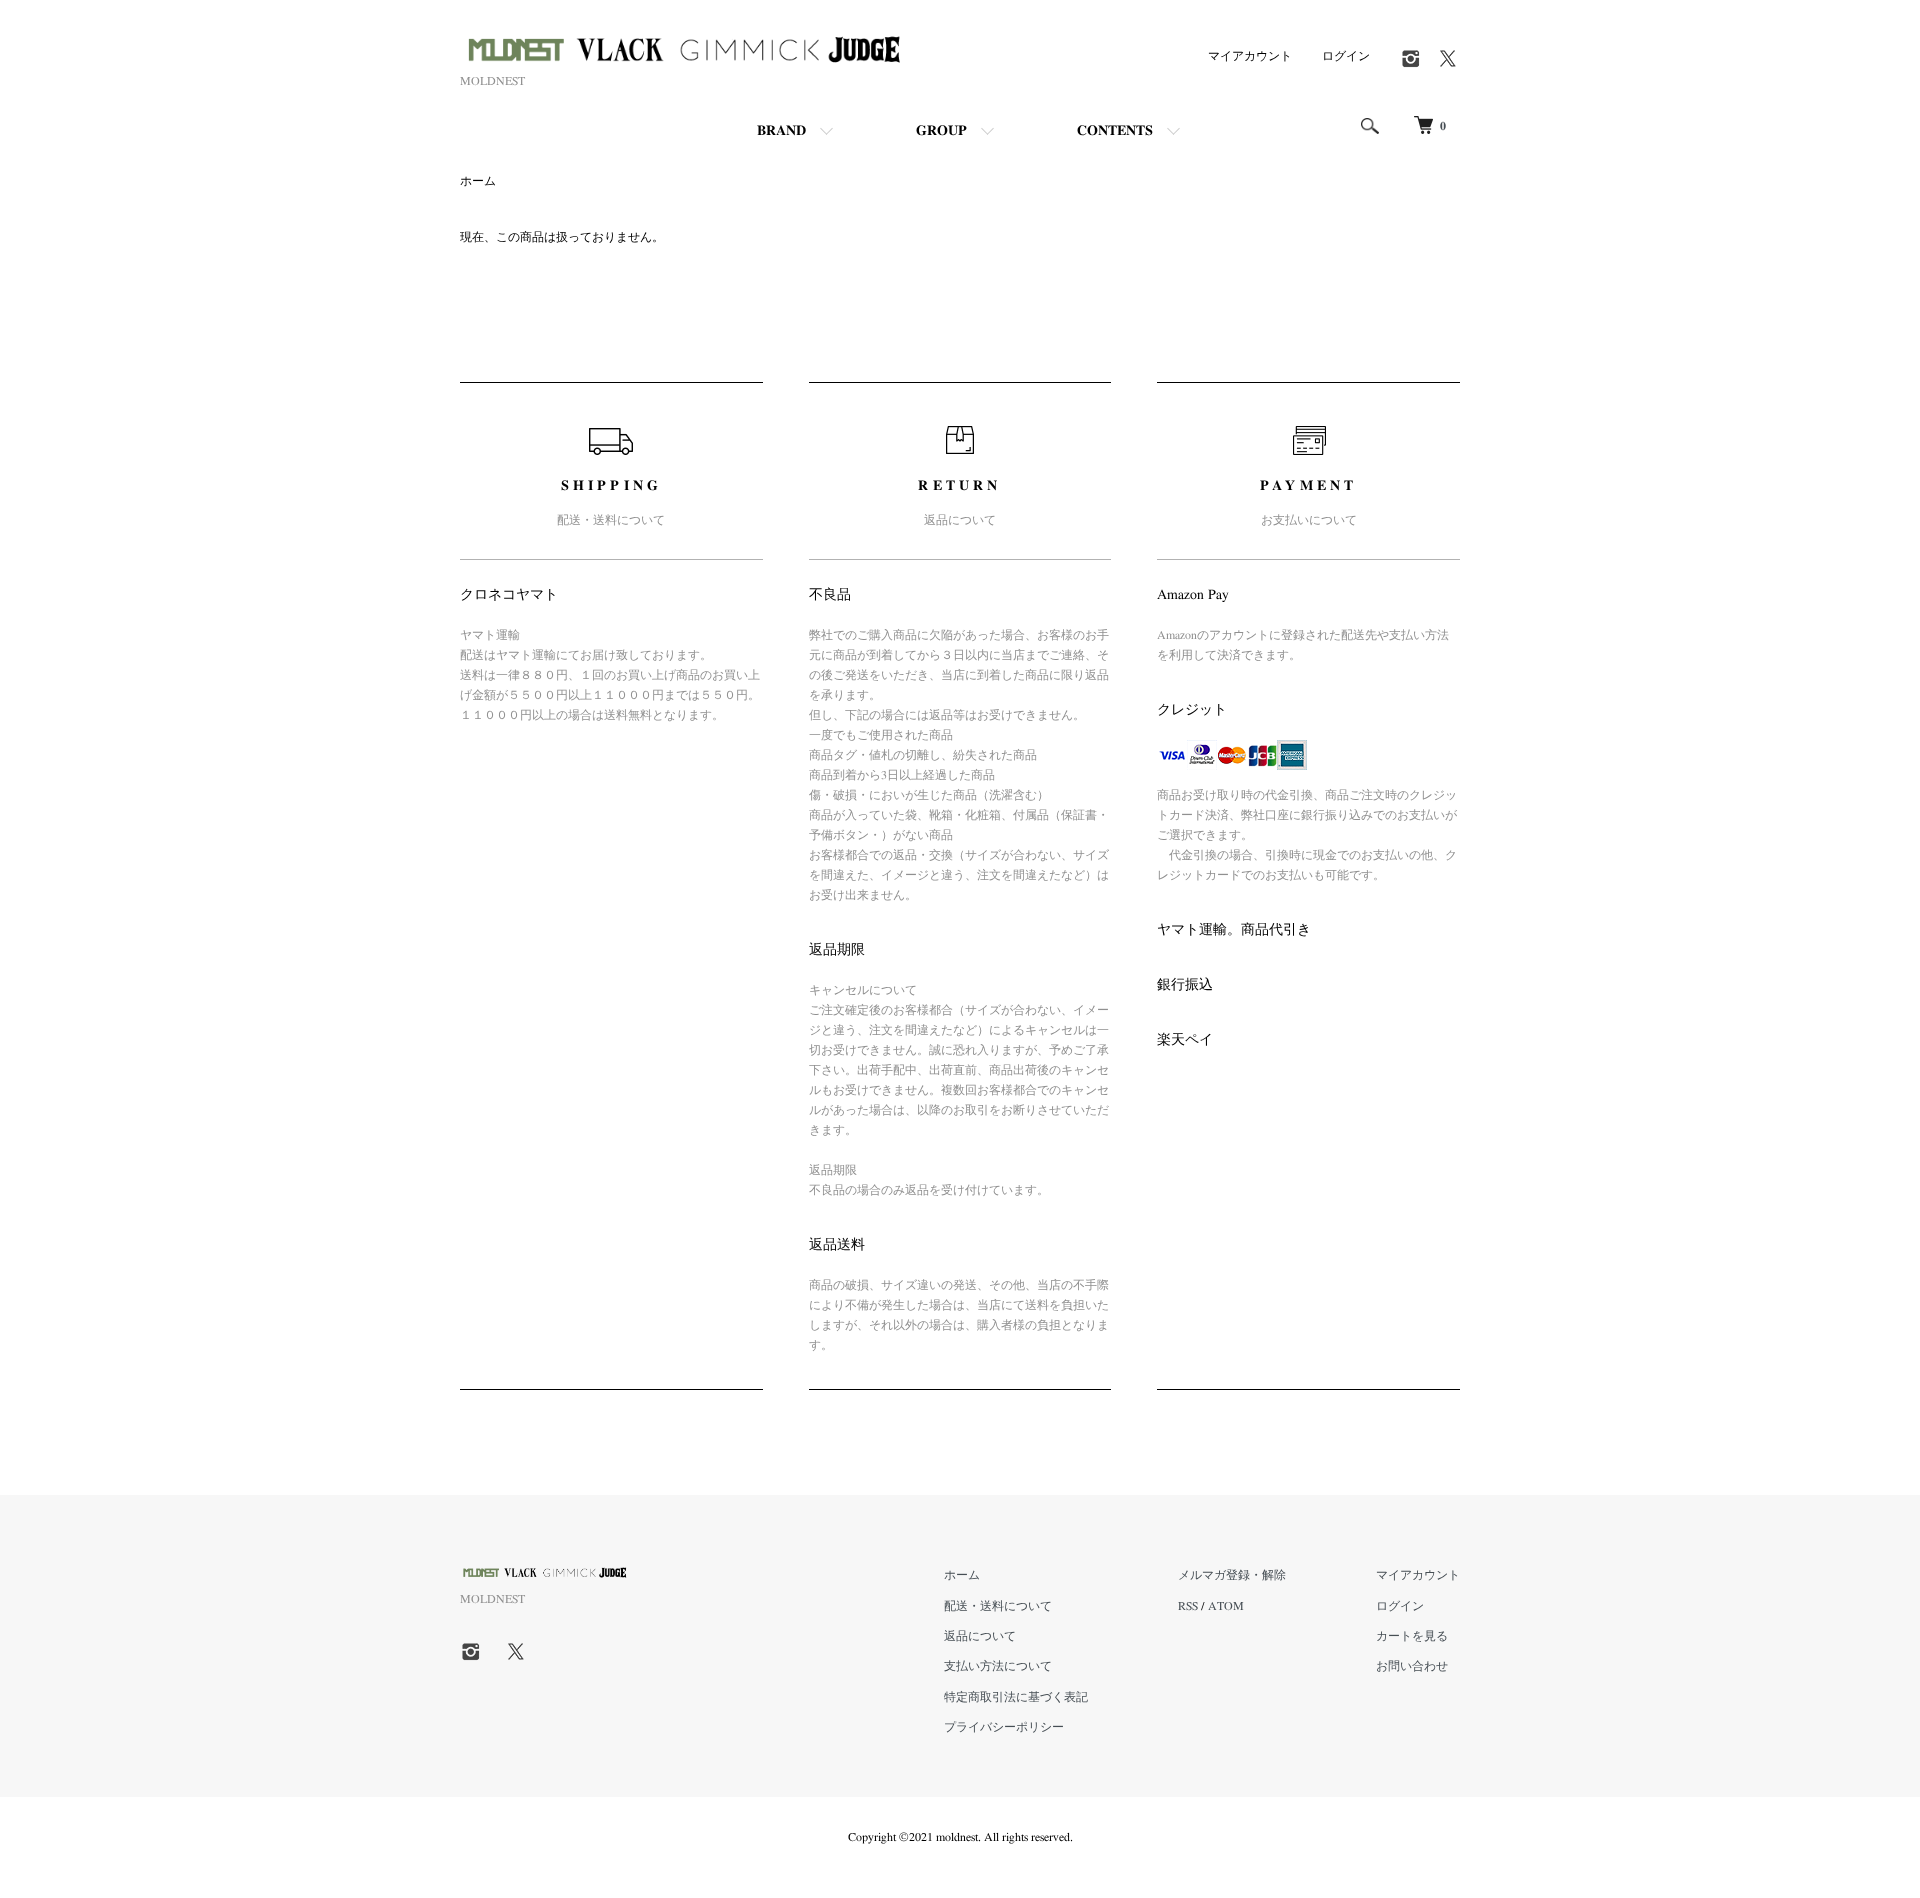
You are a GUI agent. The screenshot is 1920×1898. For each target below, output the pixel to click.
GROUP (941, 131)
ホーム (478, 181)
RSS (1188, 1606)
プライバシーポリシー (1004, 1727)
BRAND (781, 131)
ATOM (1226, 1606)
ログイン (1346, 56)
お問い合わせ (1412, 1666)
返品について (980, 1636)
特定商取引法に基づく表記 (1016, 1697)
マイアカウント (1250, 56)
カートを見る (1412, 1636)
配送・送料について (998, 1606)
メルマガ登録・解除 (1232, 1575)
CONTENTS (1115, 131)
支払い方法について (998, 1666)
